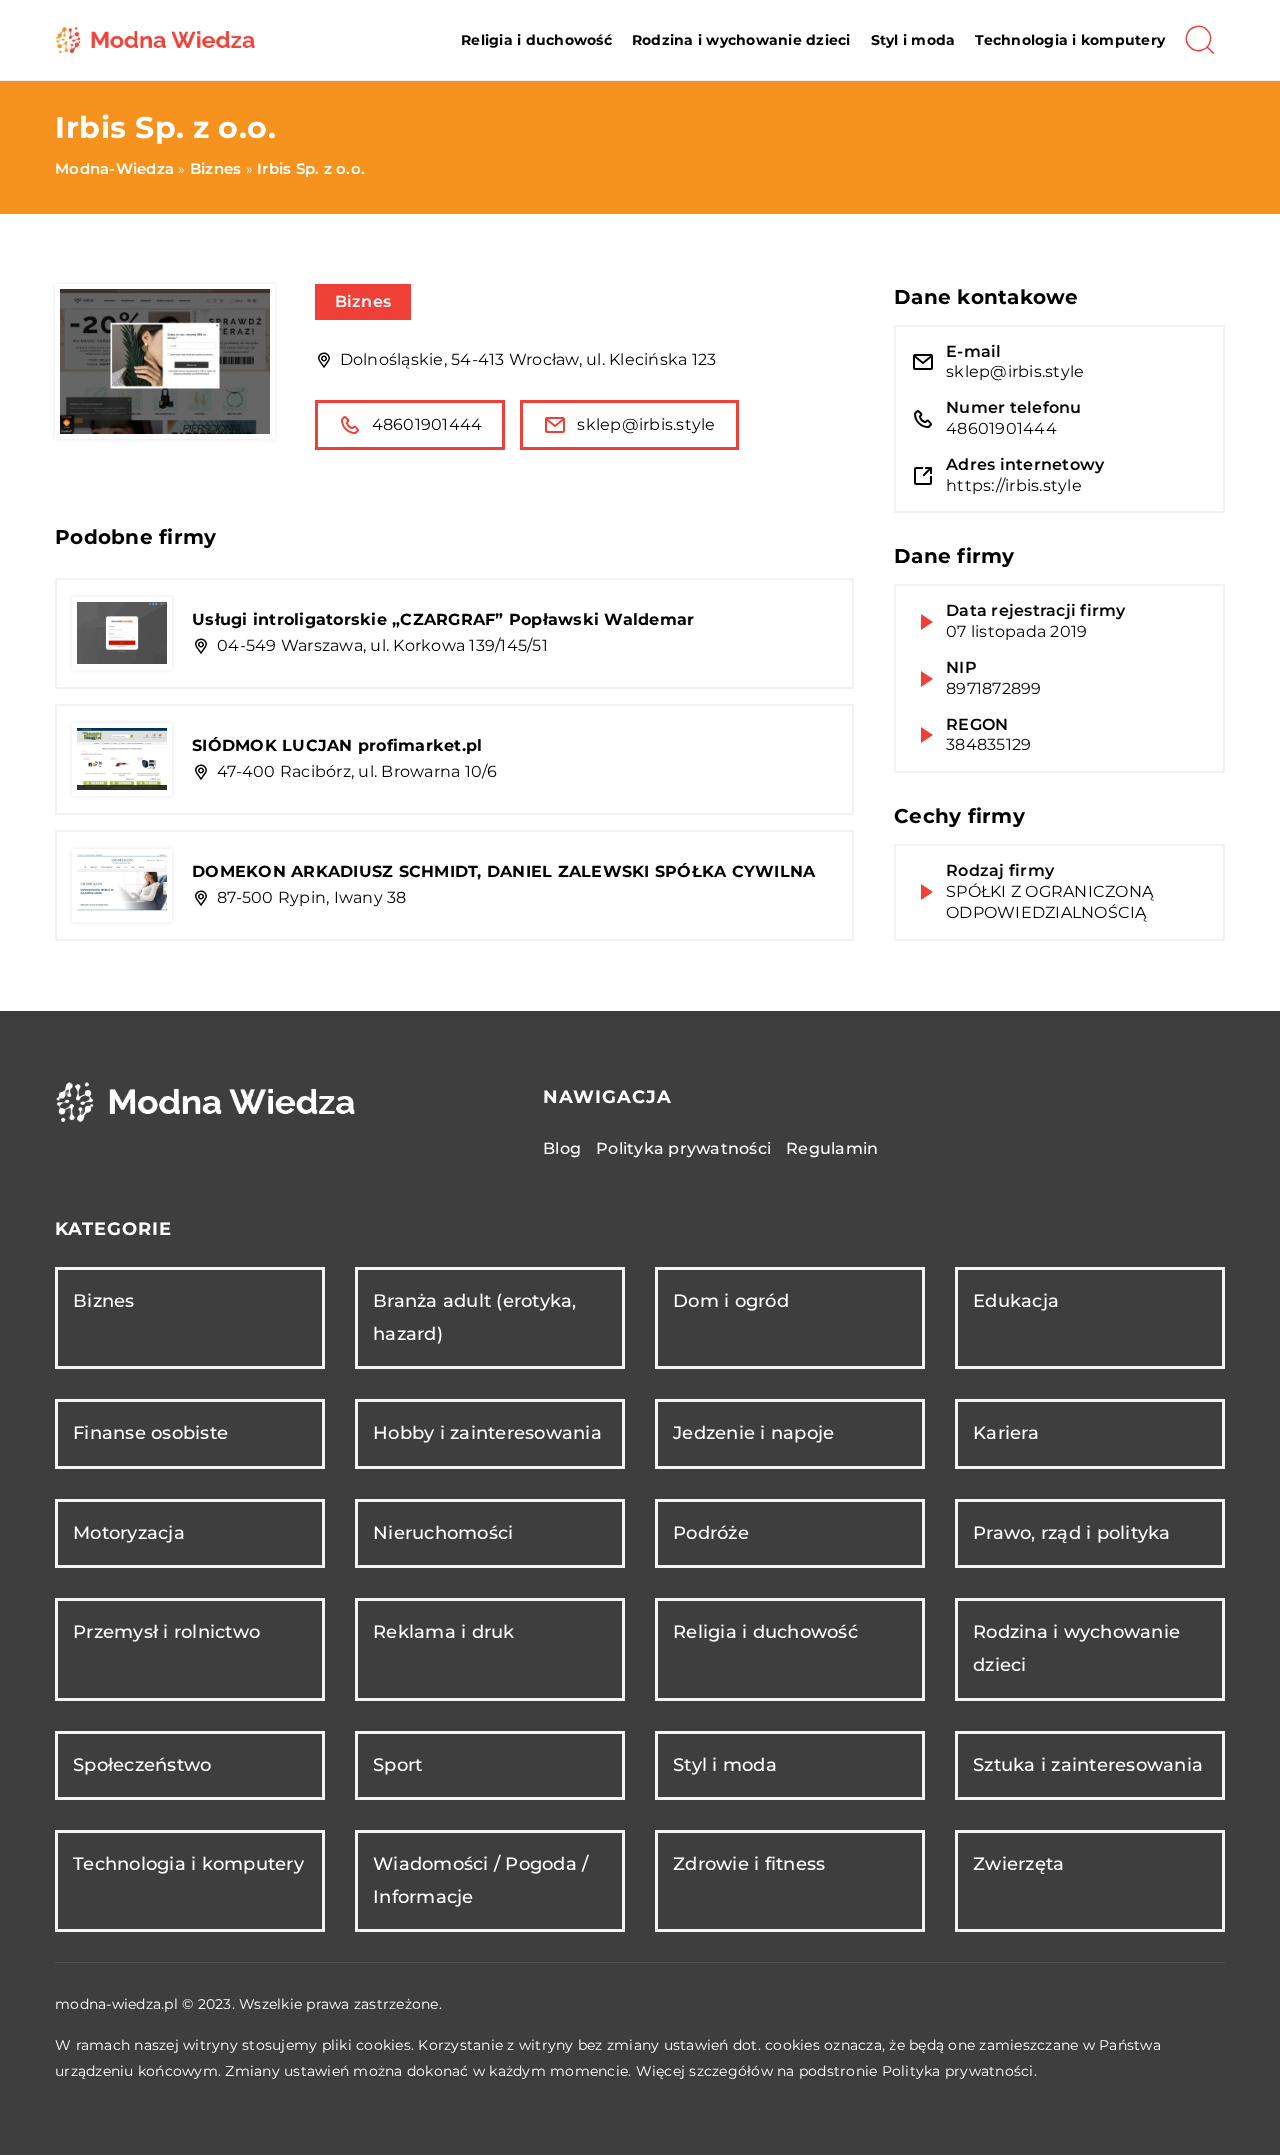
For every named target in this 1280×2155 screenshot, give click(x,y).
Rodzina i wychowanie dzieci (741, 40)
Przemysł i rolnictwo (166, 1632)
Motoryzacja (129, 1533)
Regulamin (832, 1148)
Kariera (1006, 1433)
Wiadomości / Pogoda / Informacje (480, 1880)
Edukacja (1016, 1301)
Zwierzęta (1018, 1864)
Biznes (363, 301)
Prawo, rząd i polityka (1072, 1533)
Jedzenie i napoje (753, 1433)
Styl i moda (913, 40)
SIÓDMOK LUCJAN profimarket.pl (337, 745)
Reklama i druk (444, 1632)
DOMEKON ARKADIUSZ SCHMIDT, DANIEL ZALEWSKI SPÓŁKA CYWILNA (503, 871)
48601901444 (427, 424)
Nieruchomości (443, 1533)
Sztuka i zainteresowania (1088, 1765)
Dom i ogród (731, 1301)
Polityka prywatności (683, 1148)
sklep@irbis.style (646, 424)
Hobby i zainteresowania (487, 1433)
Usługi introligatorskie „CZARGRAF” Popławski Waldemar (443, 619)
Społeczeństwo (142, 1765)
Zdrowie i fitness (749, 1864)
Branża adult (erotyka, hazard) (475, 1317)
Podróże (711, 1533)
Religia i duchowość (536, 40)
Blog (562, 1148)
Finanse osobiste (150, 1433)
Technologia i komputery (1070, 40)
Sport (397, 1765)
